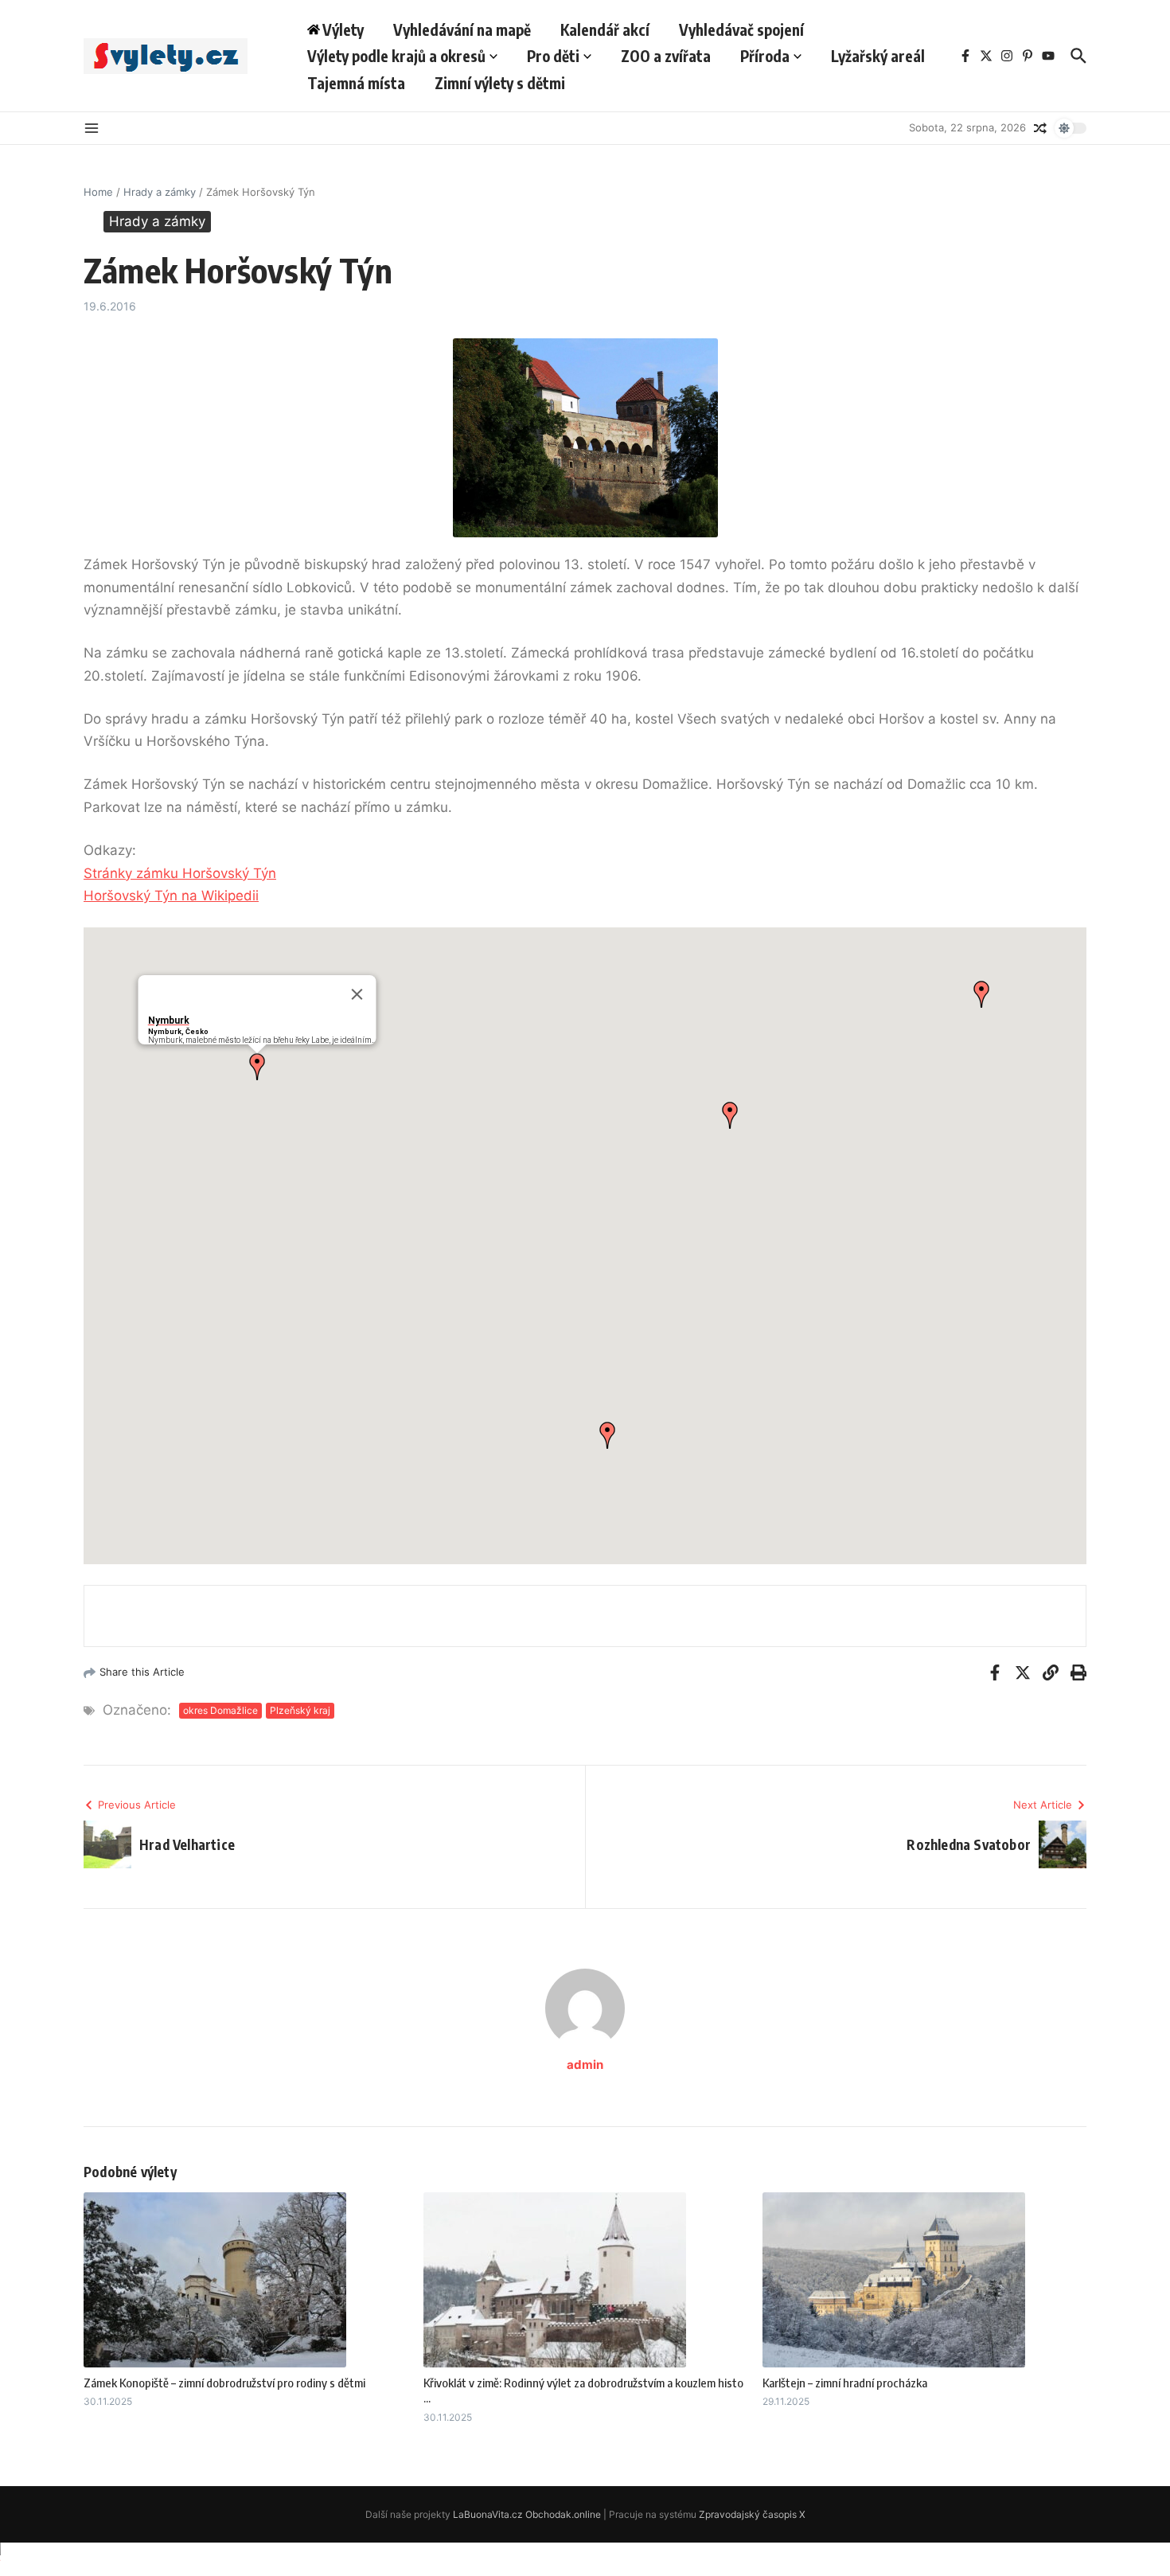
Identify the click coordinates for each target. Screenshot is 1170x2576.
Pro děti (553, 56)
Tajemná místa (356, 83)
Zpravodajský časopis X (752, 2514)
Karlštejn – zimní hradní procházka (845, 2383)
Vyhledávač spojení (741, 29)
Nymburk (169, 1021)
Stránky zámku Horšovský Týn (180, 873)
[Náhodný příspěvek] (1040, 128)
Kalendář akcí (605, 29)
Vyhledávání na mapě (462, 29)
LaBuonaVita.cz (488, 2514)
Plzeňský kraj (300, 1710)
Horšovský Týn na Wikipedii (171, 896)
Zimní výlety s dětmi (500, 83)
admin (585, 2065)
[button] (257, 1067)
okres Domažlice (220, 1710)
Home (98, 192)
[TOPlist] (585, 2559)
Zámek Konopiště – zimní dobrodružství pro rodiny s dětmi (224, 2383)
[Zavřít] (357, 994)
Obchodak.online (563, 2514)
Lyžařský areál (878, 56)
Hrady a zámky (160, 192)
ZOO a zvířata (666, 56)
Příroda (765, 56)
